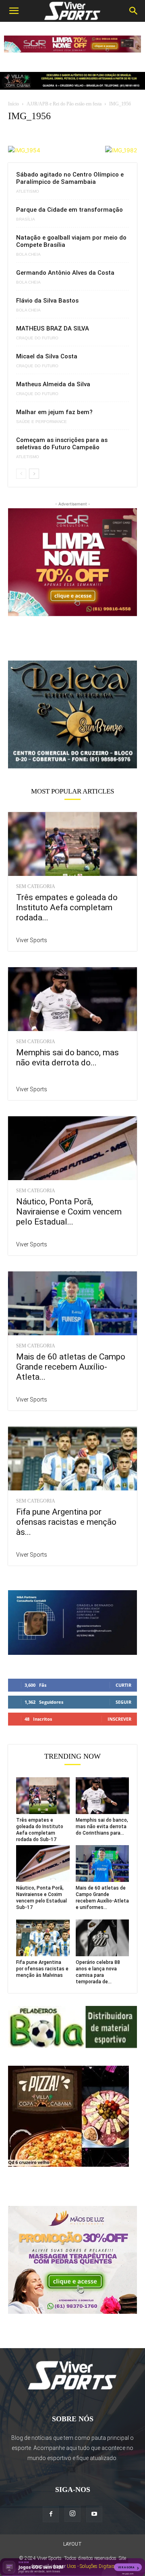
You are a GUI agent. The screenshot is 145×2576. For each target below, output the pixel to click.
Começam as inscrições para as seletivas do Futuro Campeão (62, 444)
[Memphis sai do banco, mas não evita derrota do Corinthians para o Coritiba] (72, 999)
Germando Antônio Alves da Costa (65, 273)
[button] (14, 11)
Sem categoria (36, 886)
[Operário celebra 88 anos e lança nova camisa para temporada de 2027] (103, 1938)
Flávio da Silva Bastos (47, 301)
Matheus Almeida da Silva (53, 384)
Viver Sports (32, 940)
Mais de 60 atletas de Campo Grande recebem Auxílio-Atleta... (71, 1367)
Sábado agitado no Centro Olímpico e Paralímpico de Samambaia (70, 178)
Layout (72, 2544)
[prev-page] (21, 474)
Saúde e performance (41, 422)
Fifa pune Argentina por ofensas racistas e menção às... (66, 1522)
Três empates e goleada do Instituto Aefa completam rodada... (67, 907)
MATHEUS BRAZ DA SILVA (53, 328)
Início (13, 104)
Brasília (26, 219)
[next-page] (34, 474)
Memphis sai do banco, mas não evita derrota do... (67, 1058)
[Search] (134, 11)
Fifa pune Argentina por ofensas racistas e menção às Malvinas (42, 1969)
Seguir (123, 1702)
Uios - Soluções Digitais (91, 2566)
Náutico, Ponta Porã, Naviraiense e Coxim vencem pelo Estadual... (69, 1212)
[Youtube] (94, 2514)
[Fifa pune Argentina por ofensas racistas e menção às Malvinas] (72, 1458)
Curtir (123, 1685)
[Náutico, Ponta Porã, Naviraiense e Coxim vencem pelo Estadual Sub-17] (72, 1148)
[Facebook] (51, 2514)
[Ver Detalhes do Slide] (72, 715)
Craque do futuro (37, 338)
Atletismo (28, 192)
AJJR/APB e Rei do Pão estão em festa (64, 104)
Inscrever (119, 1719)
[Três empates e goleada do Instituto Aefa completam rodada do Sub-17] (72, 844)
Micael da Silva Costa (47, 356)
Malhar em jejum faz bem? (54, 412)
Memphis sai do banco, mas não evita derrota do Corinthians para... (102, 1827)
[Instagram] (72, 2514)
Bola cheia (28, 255)
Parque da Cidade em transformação (69, 210)
